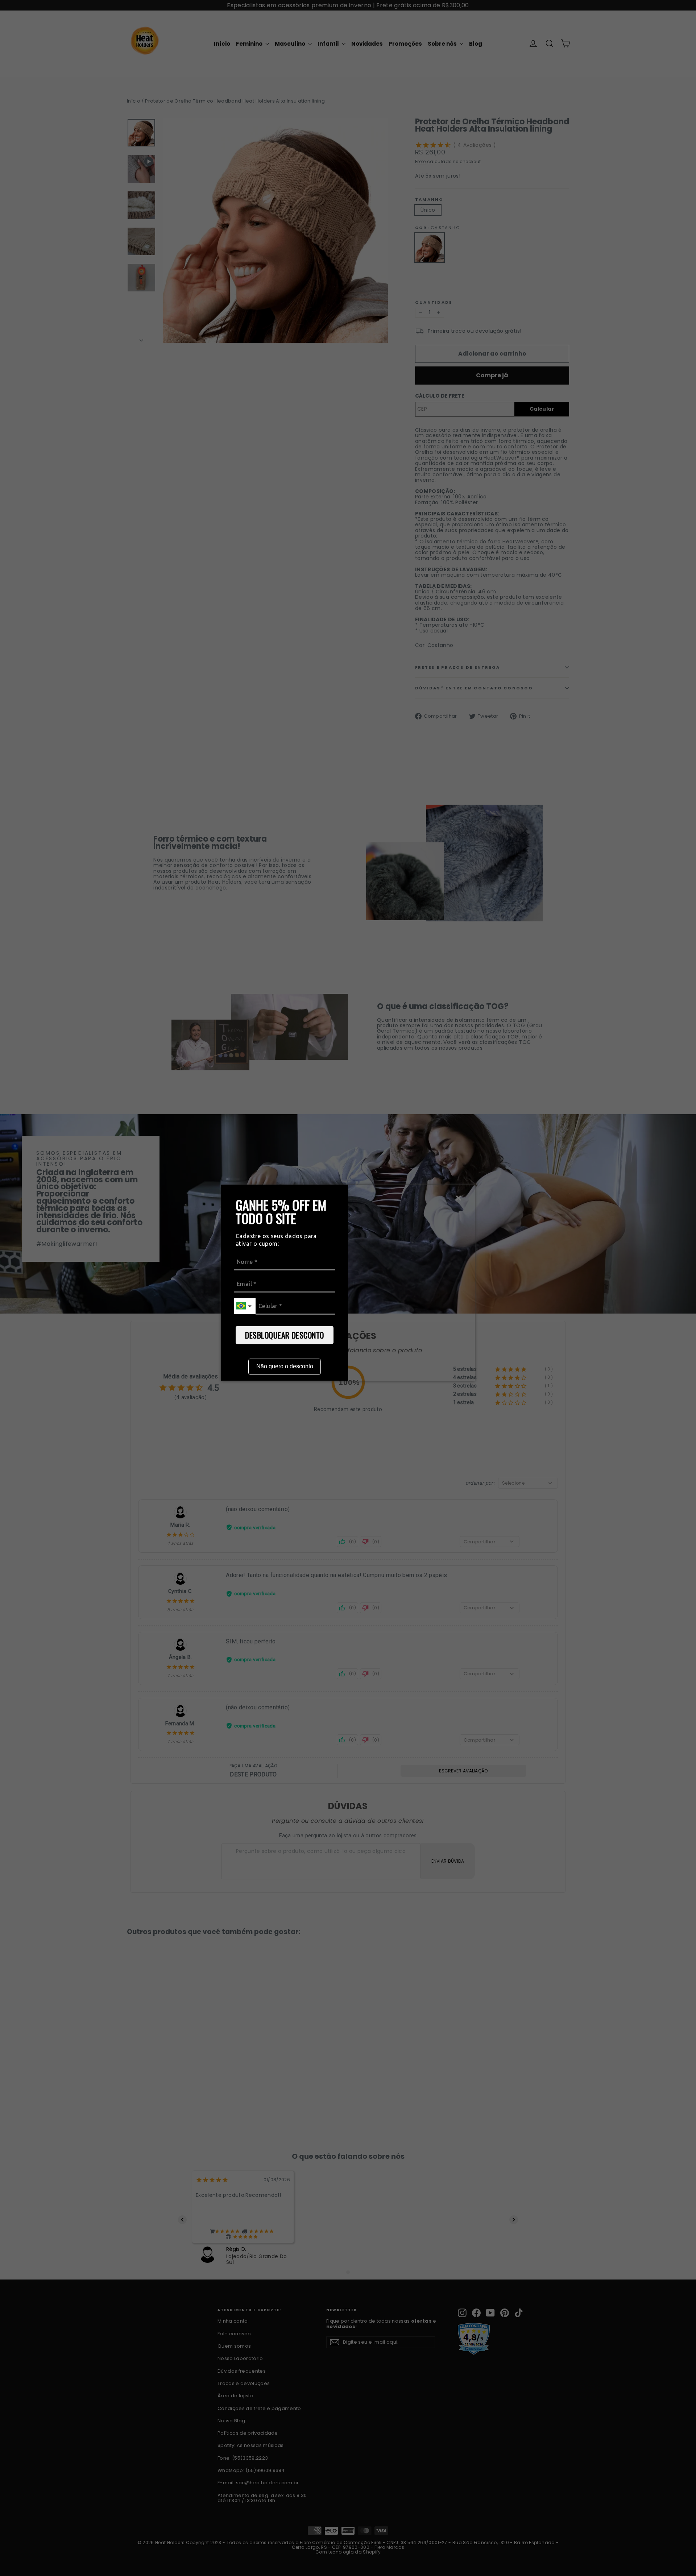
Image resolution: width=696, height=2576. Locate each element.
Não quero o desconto (285, 1366)
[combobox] (245, 1306)
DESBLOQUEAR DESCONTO (285, 1335)
